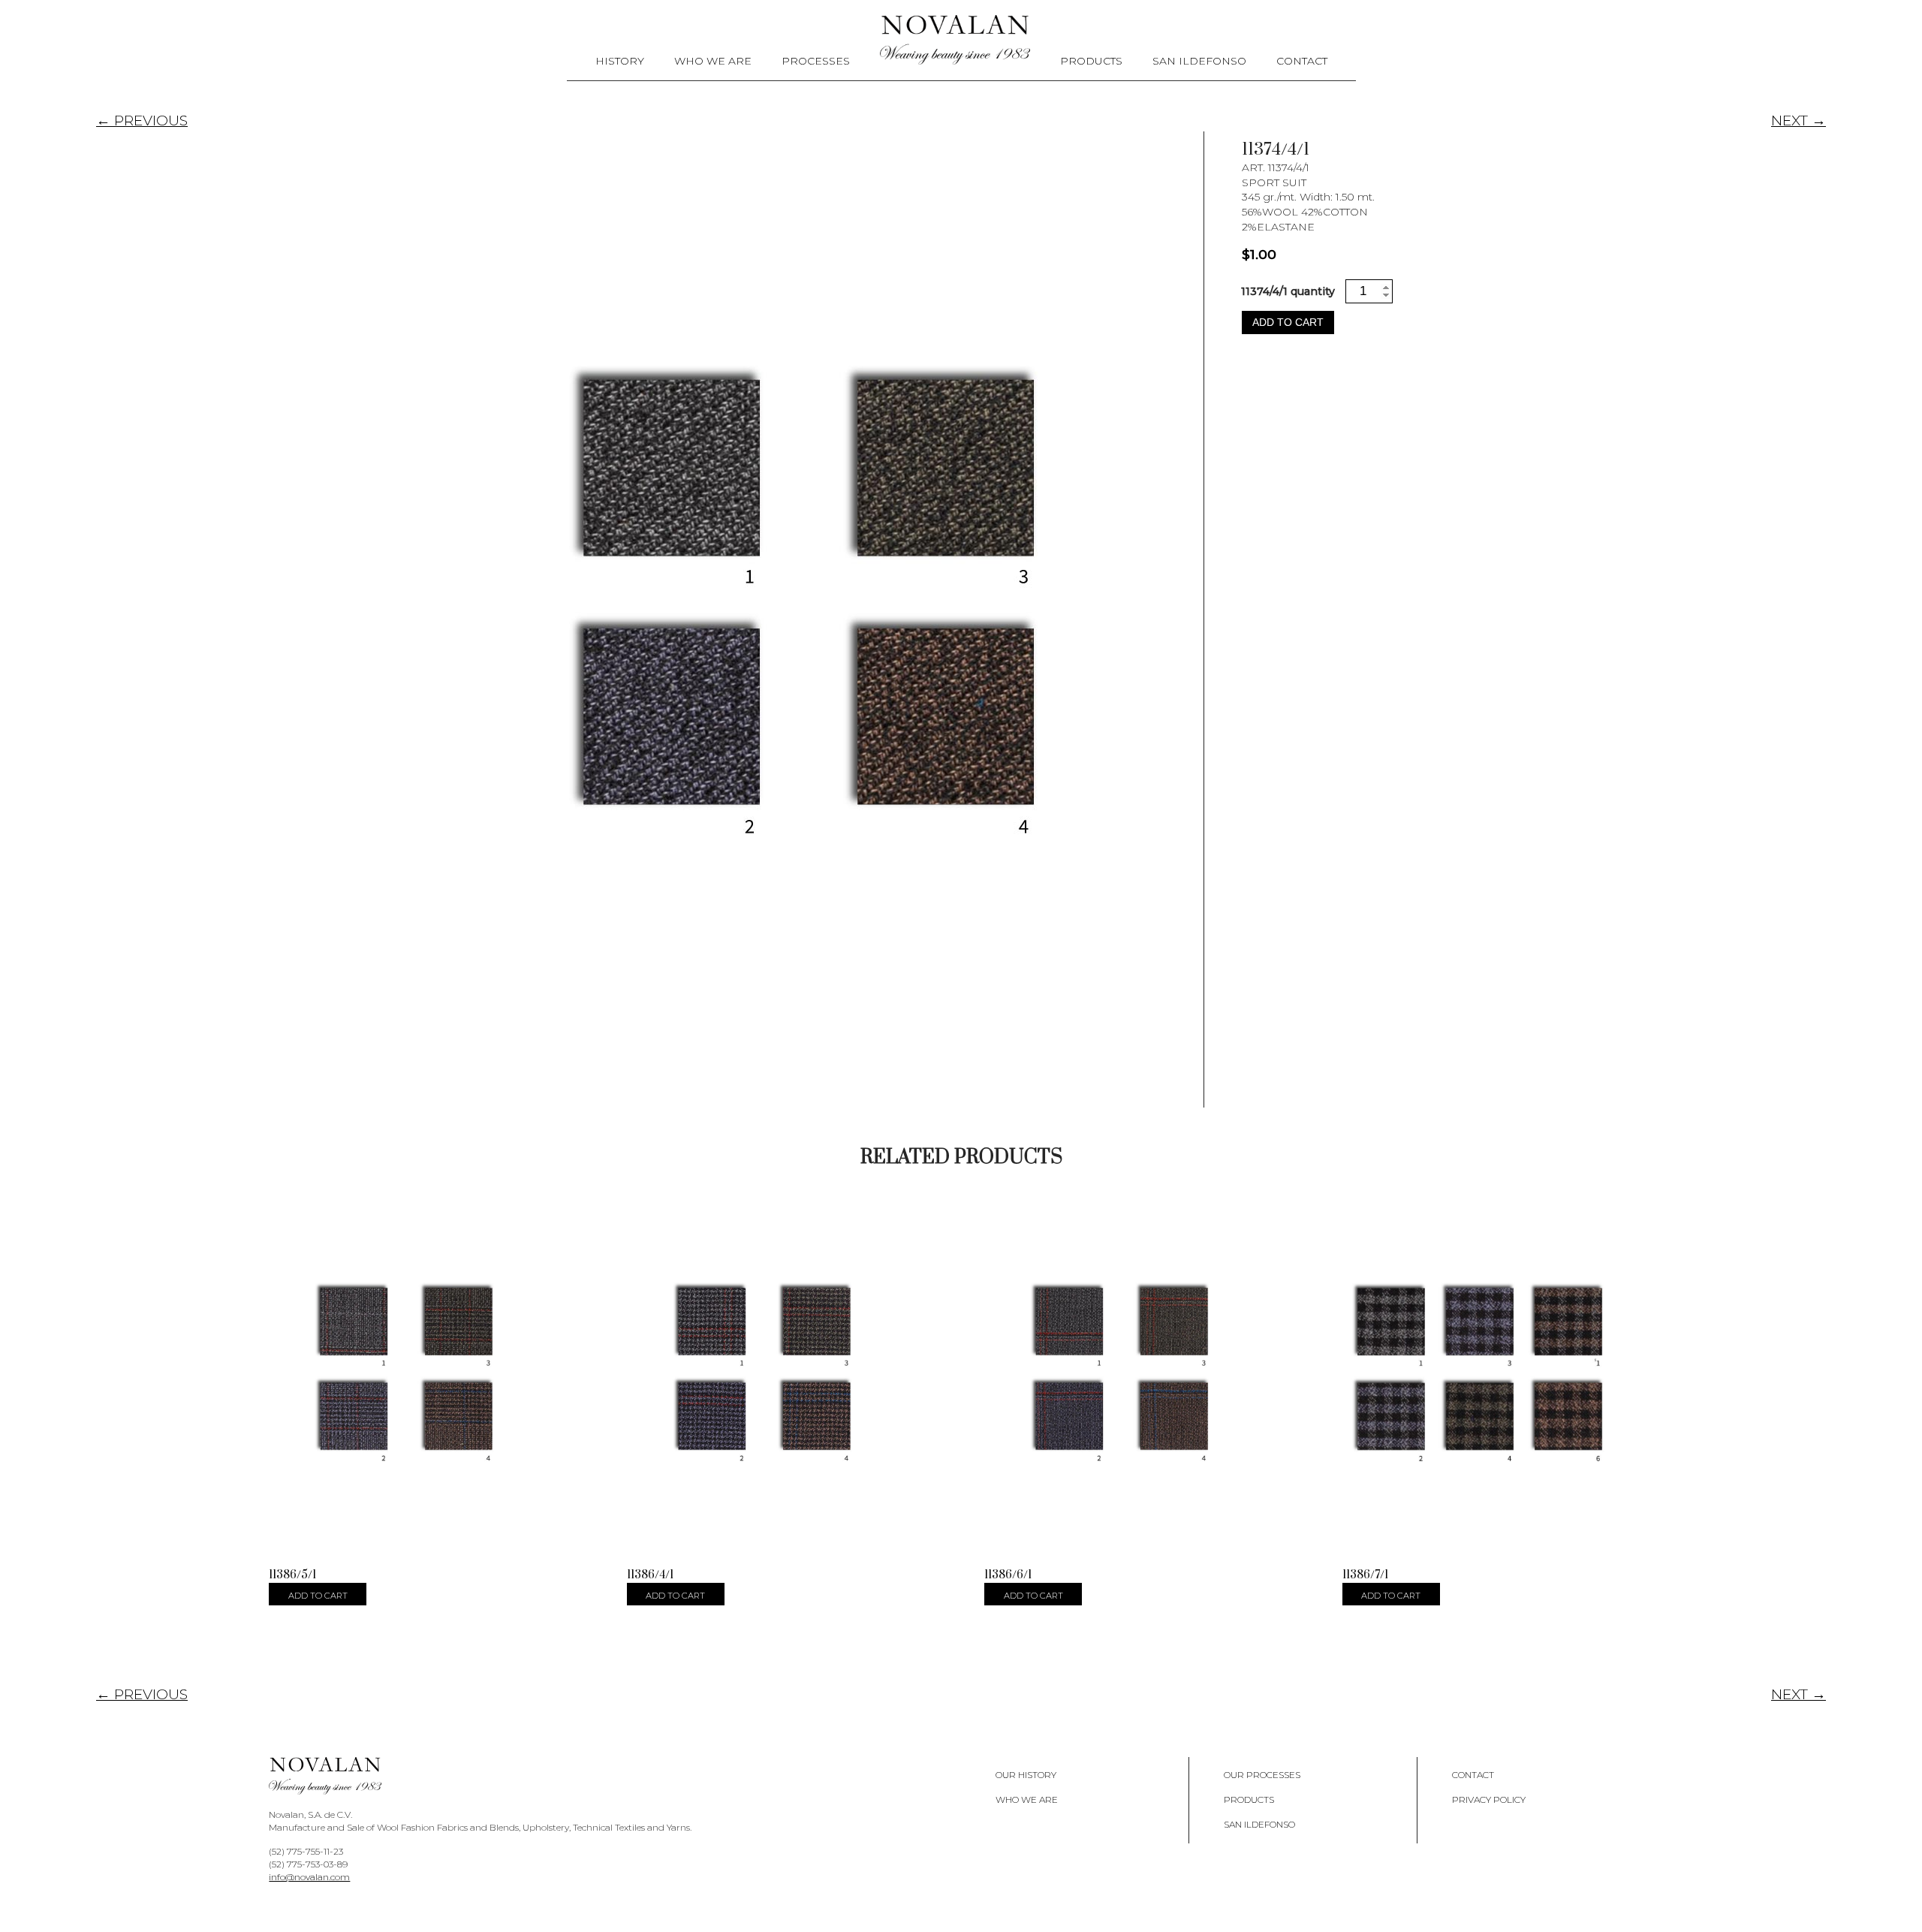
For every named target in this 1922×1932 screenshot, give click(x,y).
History (620, 61)
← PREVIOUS (142, 121)
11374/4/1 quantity (1288, 291)
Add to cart (1288, 322)
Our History (1026, 1775)
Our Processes (1262, 1775)
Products (1091, 61)
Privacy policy (1489, 1799)
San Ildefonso (1199, 61)
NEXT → (1798, 121)
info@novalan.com (309, 1877)
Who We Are (713, 61)
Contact (1302, 61)
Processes (816, 61)
